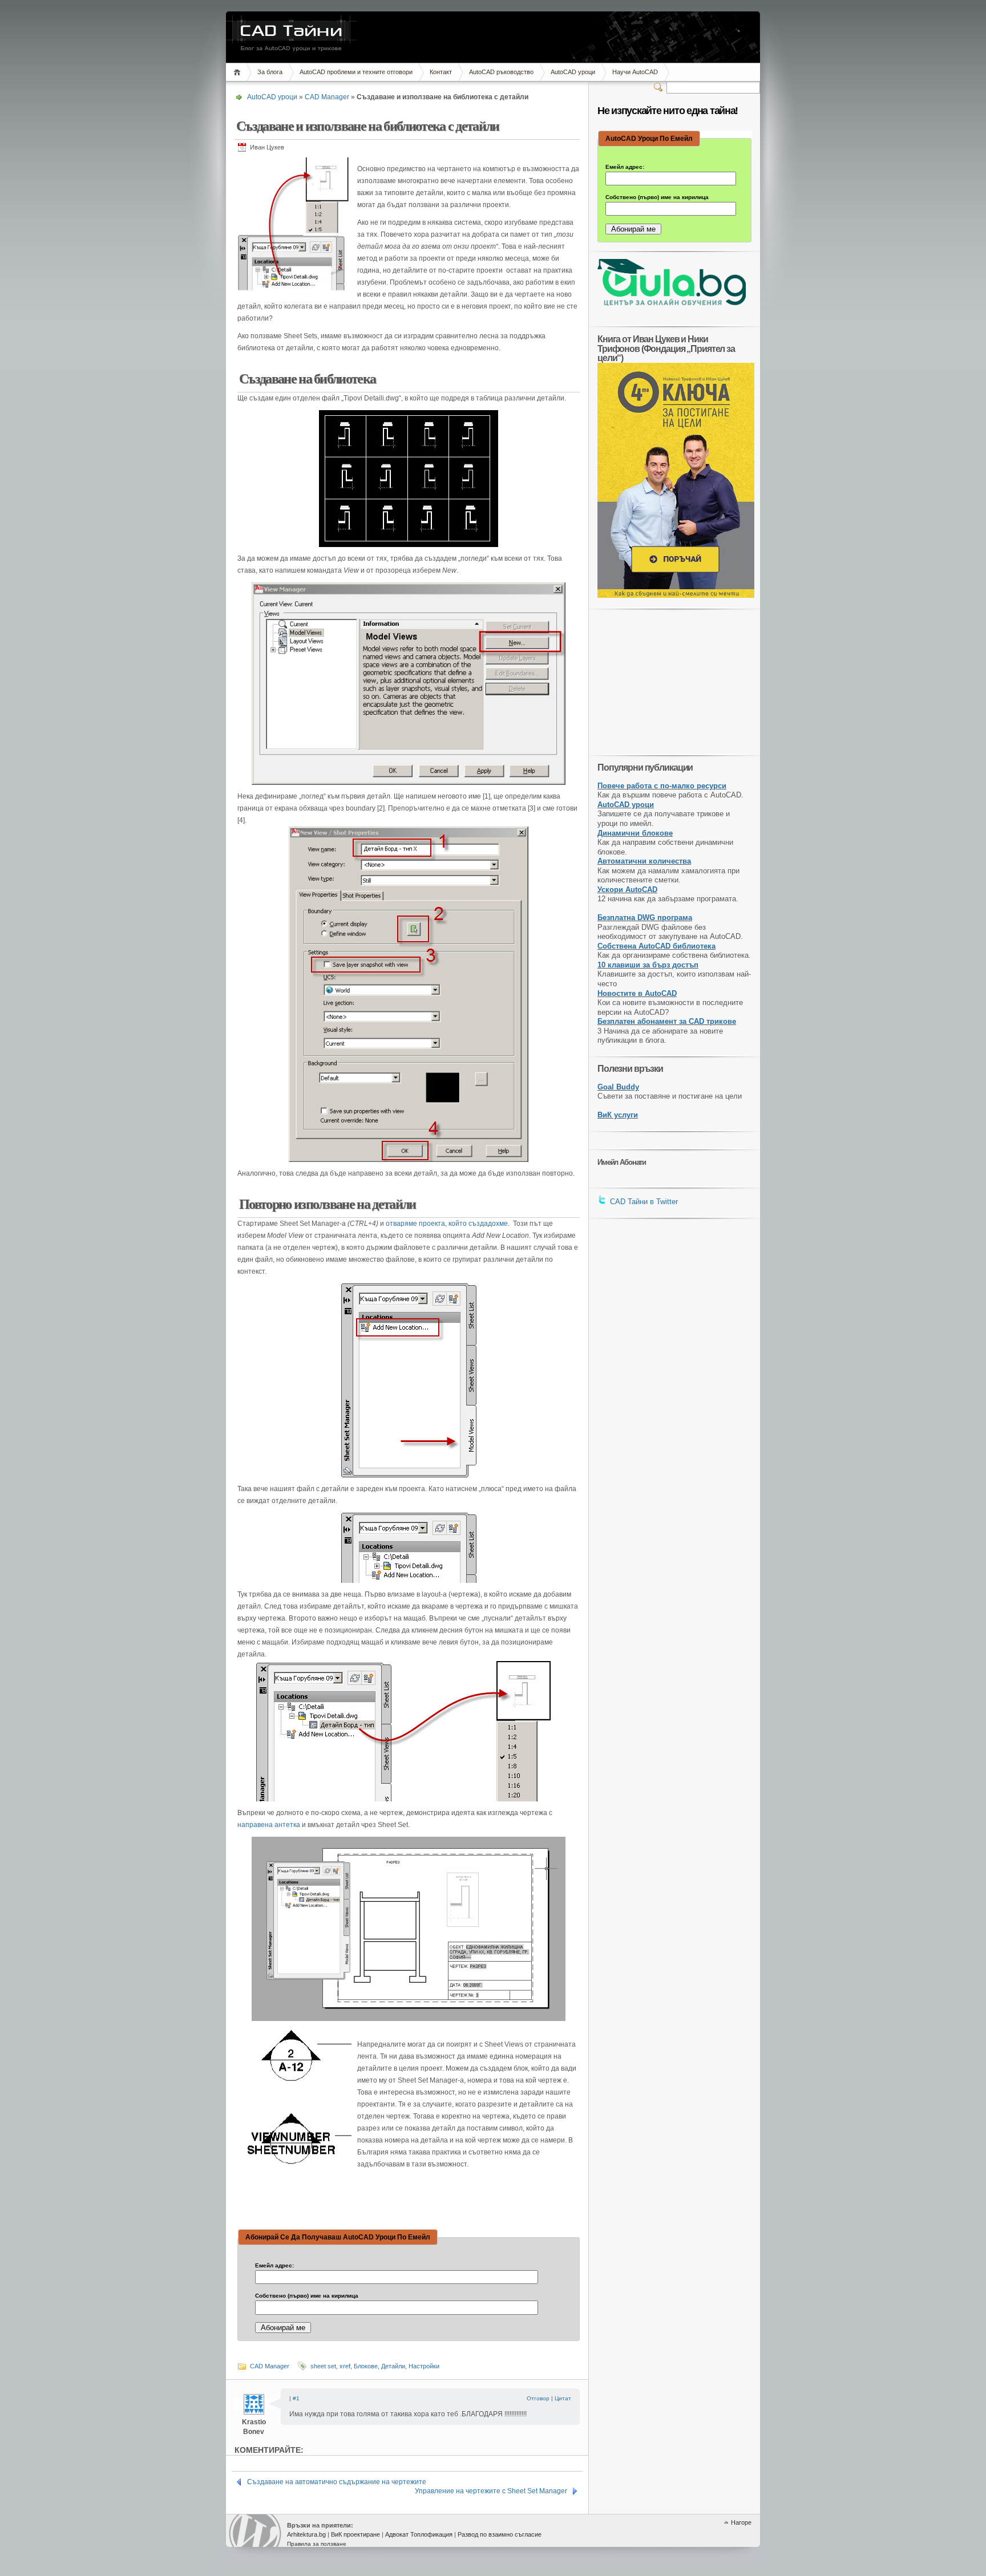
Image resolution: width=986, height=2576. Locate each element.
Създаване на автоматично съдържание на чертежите (337, 2482)
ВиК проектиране (355, 2534)
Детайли (393, 2366)
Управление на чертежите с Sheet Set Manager (491, 2491)
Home (239, 72)
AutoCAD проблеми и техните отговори (356, 72)
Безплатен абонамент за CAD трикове (667, 1021)
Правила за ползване (317, 2544)
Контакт (441, 72)
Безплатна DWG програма (645, 918)
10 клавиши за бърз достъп (648, 965)
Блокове (366, 2366)
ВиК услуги (618, 1115)
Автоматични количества (644, 861)
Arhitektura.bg (306, 2534)
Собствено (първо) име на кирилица (307, 2296)
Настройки (424, 2366)
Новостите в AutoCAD (637, 993)
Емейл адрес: (274, 2266)
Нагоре (741, 2522)
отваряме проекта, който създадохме (447, 1224)
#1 (296, 2398)
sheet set (323, 2366)
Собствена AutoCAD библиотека (656, 946)
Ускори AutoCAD (627, 890)
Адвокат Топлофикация (419, 2534)
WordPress (255, 2531)
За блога (270, 72)
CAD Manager (327, 97)
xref (345, 2366)
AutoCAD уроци (573, 72)
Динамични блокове (635, 833)
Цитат (563, 2398)
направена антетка (269, 1825)
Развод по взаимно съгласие (500, 2534)
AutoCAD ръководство (501, 72)
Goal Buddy (618, 1087)
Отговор (538, 2398)
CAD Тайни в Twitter (643, 1202)
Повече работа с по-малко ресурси (662, 786)
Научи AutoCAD (635, 72)
